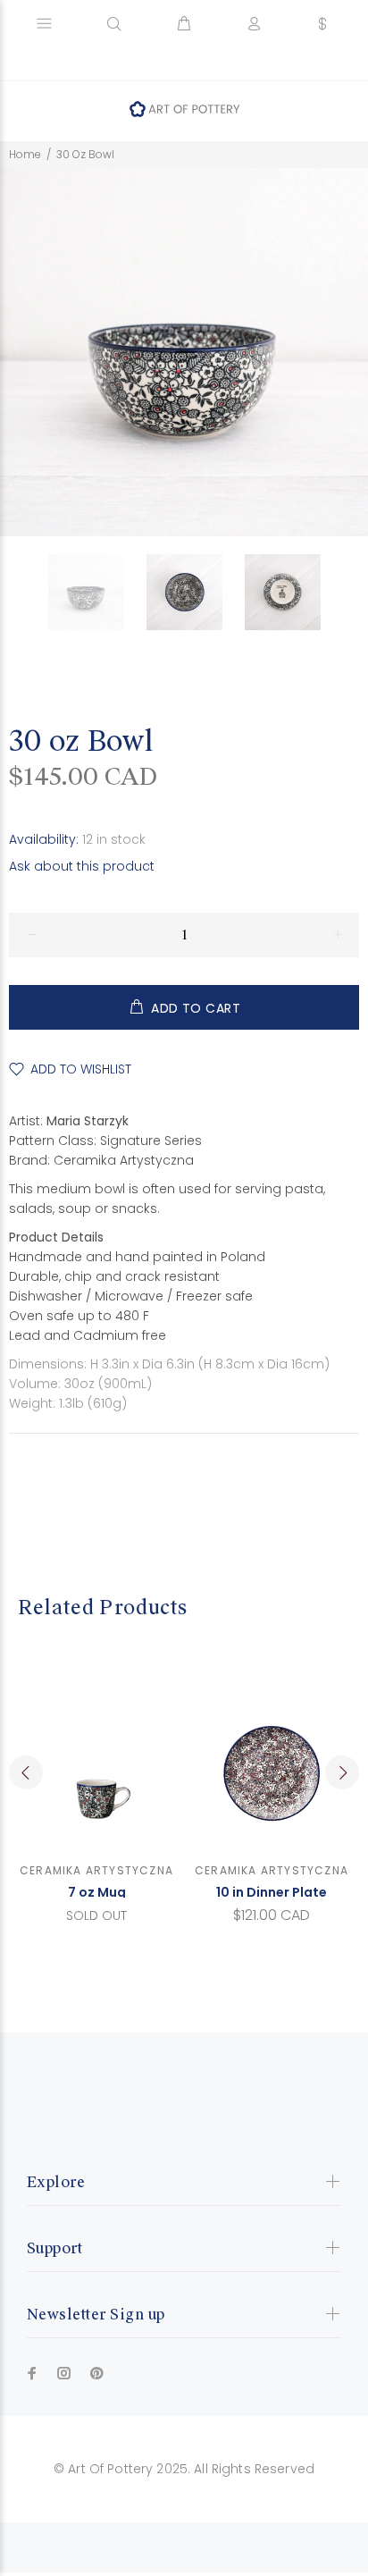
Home (25, 154)
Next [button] (342, 1772)
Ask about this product (82, 866)
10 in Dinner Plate (272, 1892)
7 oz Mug (97, 1892)
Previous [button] (26, 1772)
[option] (97, 592)
